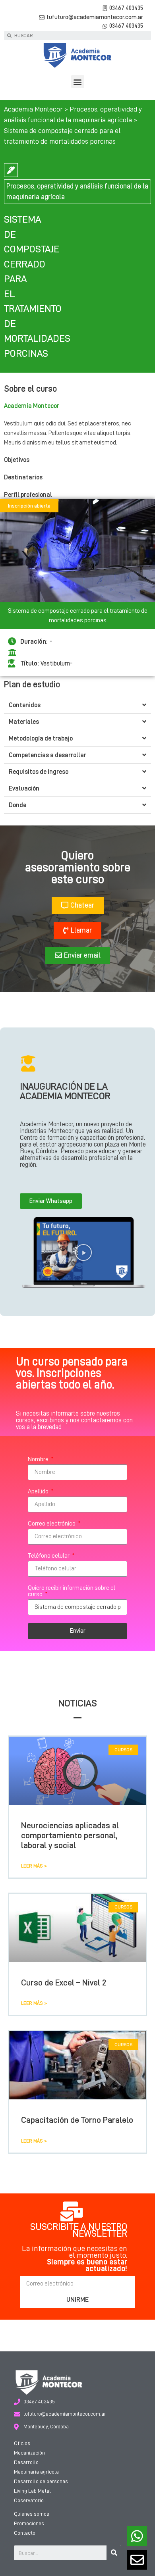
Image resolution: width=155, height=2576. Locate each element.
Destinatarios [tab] (23, 477)
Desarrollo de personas (41, 2481)
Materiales (24, 722)
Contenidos (25, 705)
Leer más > (34, 1866)
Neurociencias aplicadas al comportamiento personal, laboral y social (70, 1836)
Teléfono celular (49, 1556)
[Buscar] (114, 2553)
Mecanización (29, 2453)
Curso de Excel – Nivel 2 (64, 1983)
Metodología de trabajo (41, 739)
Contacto (25, 2533)
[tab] (77, 705)
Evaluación (24, 789)
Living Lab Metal (32, 2491)
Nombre (39, 1459)
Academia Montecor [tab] (32, 406)
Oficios (22, 2443)
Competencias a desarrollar (47, 755)
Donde (17, 805)
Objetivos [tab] (17, 460)
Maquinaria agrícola (36, 2472)
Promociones (29, 2523)
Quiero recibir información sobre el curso (72, 1591)
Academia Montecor (33, 109)
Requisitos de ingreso (39, 772)
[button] (78, 82)
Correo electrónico (52, 1524)
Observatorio (29, 2500)
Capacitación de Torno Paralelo (77, 2120)
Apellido (39, 1491)
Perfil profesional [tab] (28, 495)
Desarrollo (26, 2462)
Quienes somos (32, 2514)
